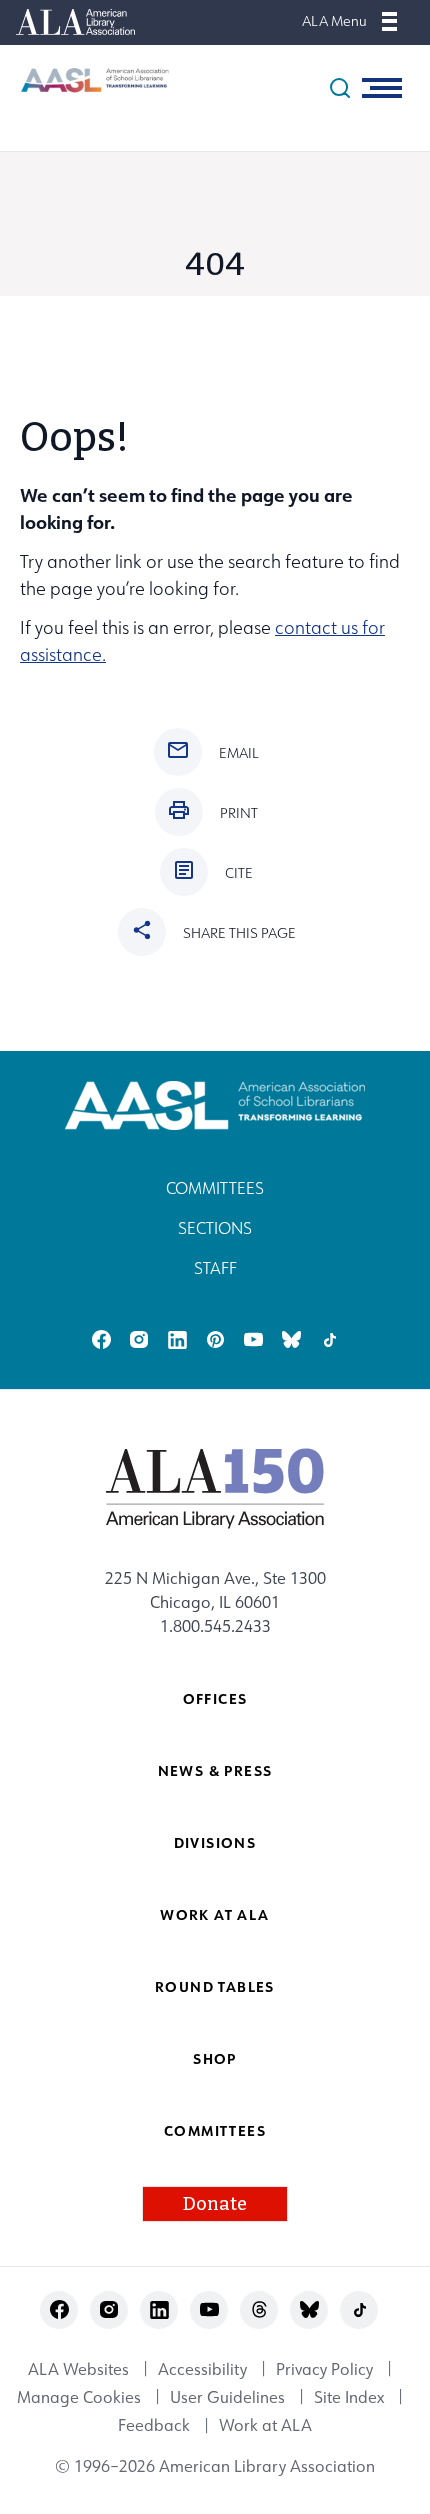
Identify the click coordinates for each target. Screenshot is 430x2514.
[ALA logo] (215, 1488)
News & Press (215, 1770)
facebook (101, 1339)
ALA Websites (78, 2369)
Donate (215, 2204)
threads (259, 2309)
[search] (340, 88)
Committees (215, 1188)
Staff (215, 1268)
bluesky (291, 1339)
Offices (215, 1698)
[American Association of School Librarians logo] (85, 80)
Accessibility (202, 2369)
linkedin (177, 1339)
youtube (253, 1339)
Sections (215, 1228)
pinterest (215, 1339)
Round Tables (215, 1986)
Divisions (215, 1842)
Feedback (154, 2426)
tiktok (329, 1339)
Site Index (349, 2397)
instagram (139, 1339)
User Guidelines (227, 2397)
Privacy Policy (324, 2369)
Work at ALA (214, 1914)
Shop (215, 2058)
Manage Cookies (79, 2397)
